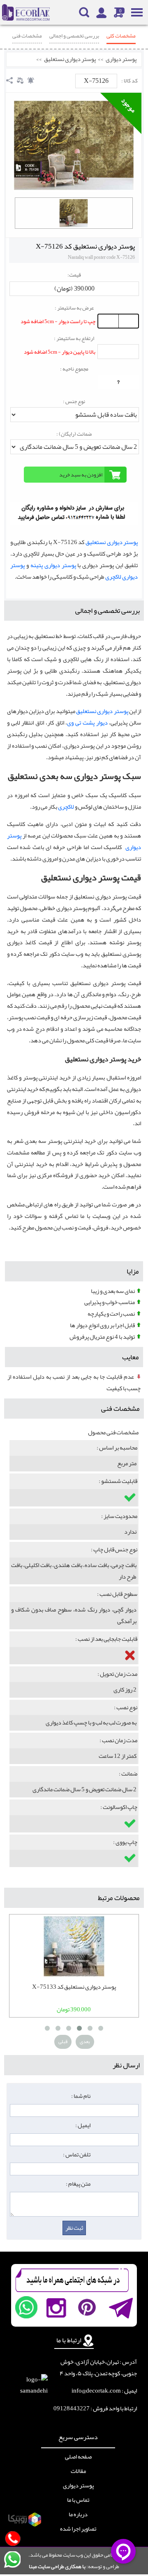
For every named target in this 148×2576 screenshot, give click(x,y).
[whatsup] (26, 2307)
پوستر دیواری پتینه (53, 565)
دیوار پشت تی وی (87, 723)
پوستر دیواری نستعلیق (70, 59)
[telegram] (120, 2307)
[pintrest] (87, 2307)
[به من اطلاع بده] (31, 80)
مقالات (78, 2471)
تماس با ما (78, 2500)
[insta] (56, 2307)
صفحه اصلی (78, 2457)
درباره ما (78, 2515)
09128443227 (72, 2408)
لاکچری (66, 807)
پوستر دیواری (121, 59)
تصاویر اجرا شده (78, 2529)
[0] (74, 213)
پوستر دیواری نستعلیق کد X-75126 (85, 246)
